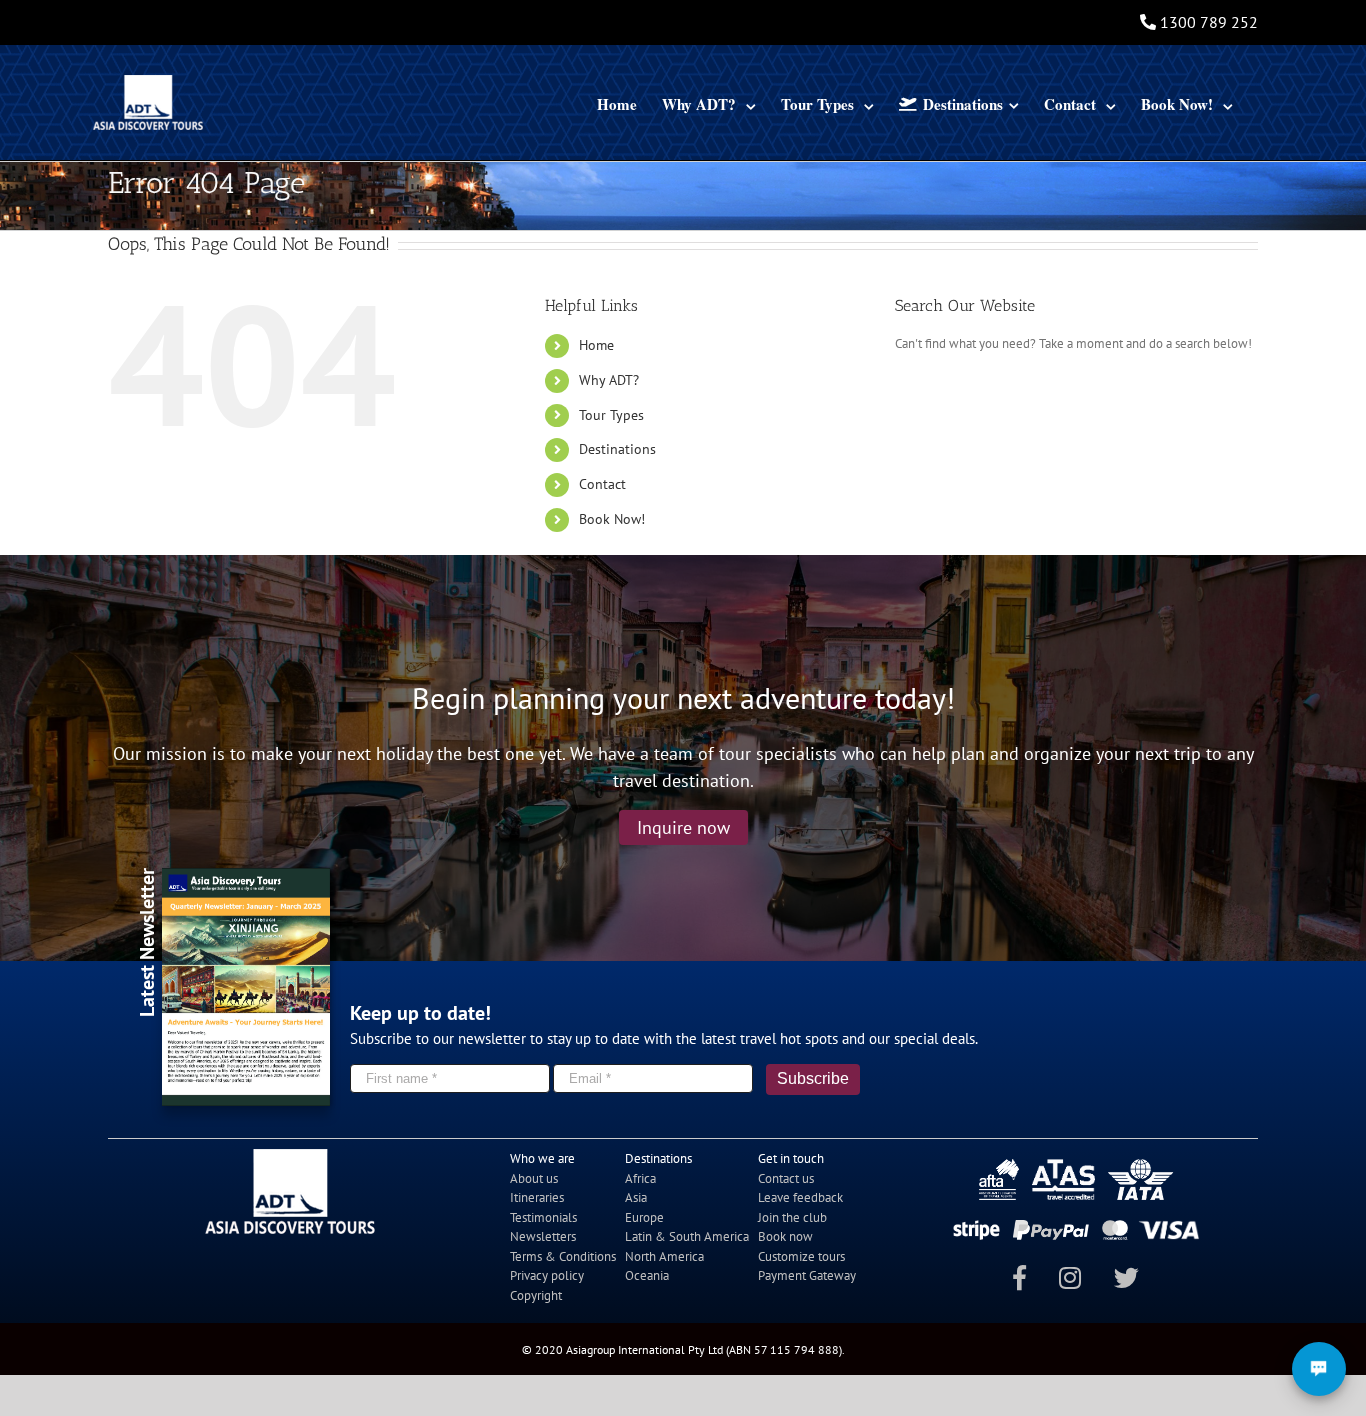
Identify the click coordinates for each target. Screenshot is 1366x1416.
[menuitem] (617, 102)
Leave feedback (800, 1197)
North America (664, 1256)
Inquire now (683, 827)
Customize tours (801, 1256)
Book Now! (612, 519)
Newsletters (543, 1236)
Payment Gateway (807, 1275)
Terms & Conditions (563, 1256)
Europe (644, 1217)
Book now (785, 1236)
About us (534, 1178)
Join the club (792, 1217)
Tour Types (611, 415)
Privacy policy (547, 1275)
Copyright (536, 1295)
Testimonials (543, 1217)
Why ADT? (609, 380)
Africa (640, 1178)
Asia (636, 1197)
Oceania (647, 1275)
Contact (602, 484)
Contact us (786, 1178)
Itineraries (537, 1197)
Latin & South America (687, 1236)
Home (596, 345)
